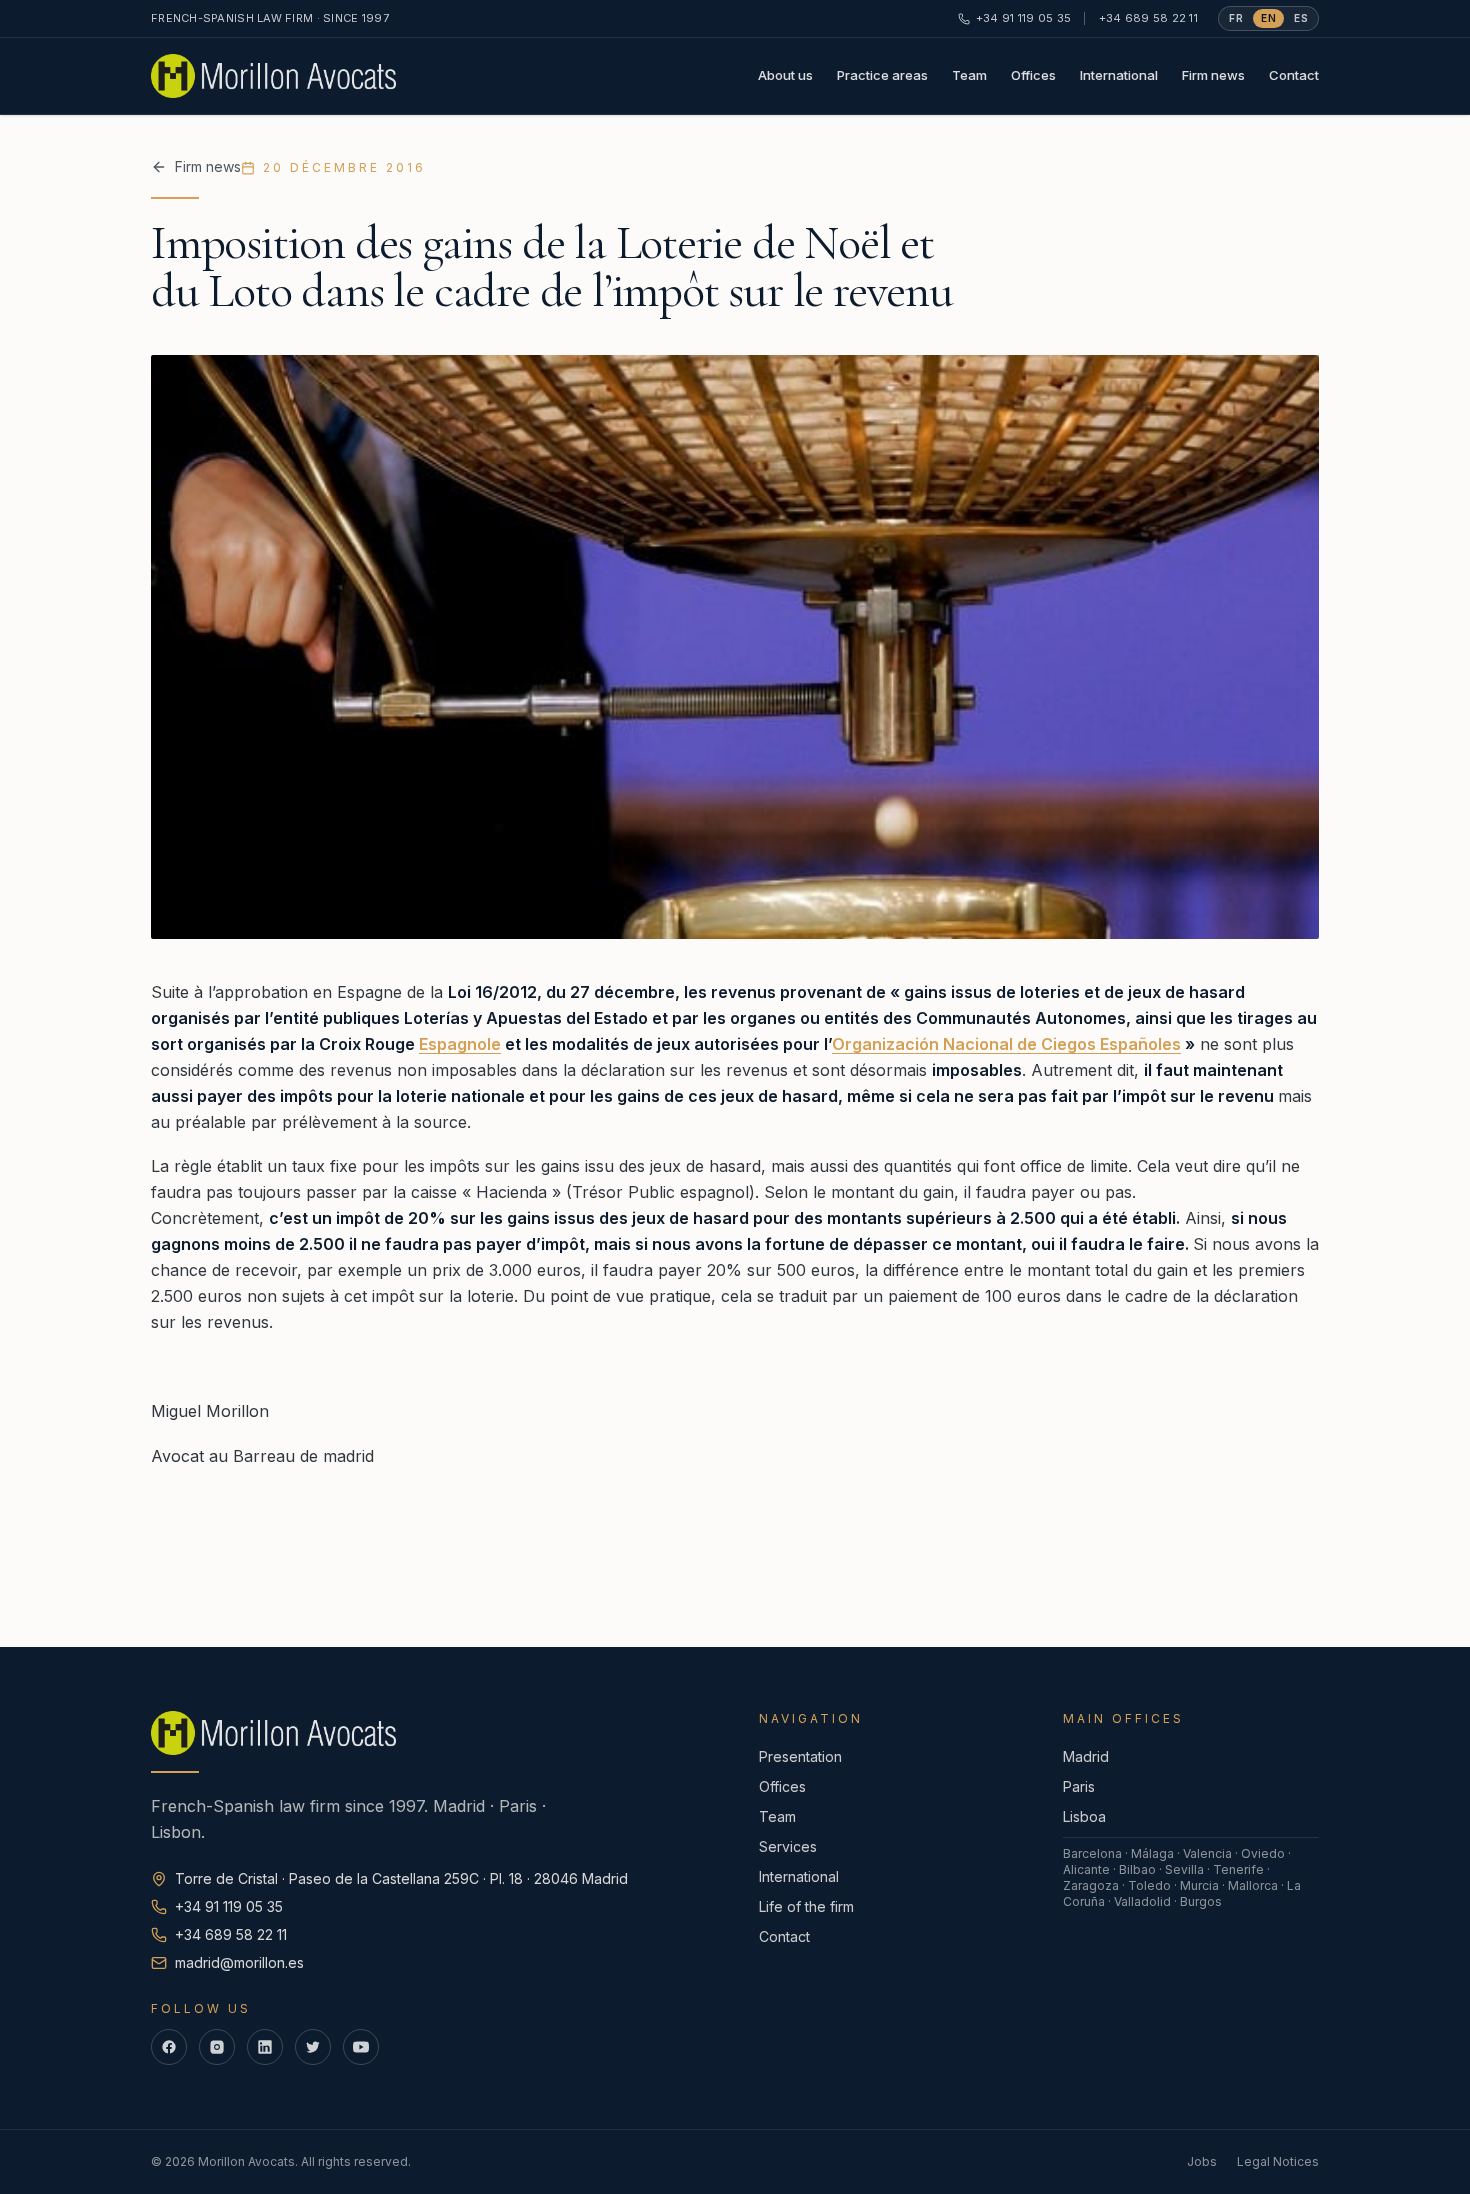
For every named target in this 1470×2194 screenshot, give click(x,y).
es (1301, 18)
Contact (1294, 75)
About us (785, 75)
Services (788, 1846)
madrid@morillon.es (239, 1962)
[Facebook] (169, 2047)
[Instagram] (217, 2047)
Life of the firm (806, 1906)
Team (969, 75)
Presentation (800, 1756)
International (1119, 75)
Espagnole (460, 1044)
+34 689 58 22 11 (1148, 18)
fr (1236, 18)
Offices (1033, 75)
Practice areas (882, 75)
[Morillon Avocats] (273, 76)
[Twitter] (313, 2047)
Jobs (1202, 2161)
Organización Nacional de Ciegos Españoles (1006, 1044)
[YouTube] (361, 2047)
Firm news (1213, 75)
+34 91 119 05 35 (1023, 18)
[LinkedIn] (265, 2047)
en (1268, 18)
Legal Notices (1278, 2161)
